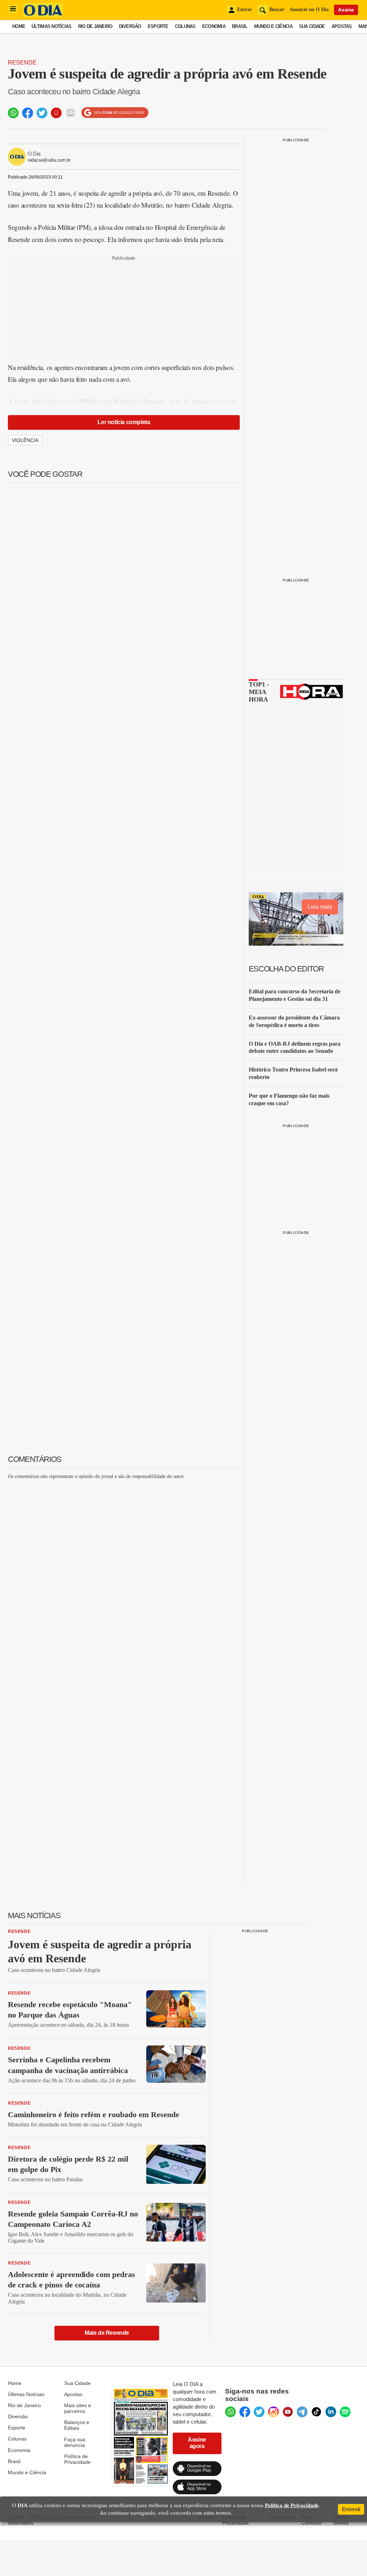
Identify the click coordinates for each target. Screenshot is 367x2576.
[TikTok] (316, 2412)
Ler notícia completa (124, 422)
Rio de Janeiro (95, 26)
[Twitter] (259, 2412)
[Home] (43, 15)
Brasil (240, 26)
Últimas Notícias (51, 26)
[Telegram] (302, 2412)
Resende (22, 63)
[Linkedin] (331, 2412)
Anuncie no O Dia (309, 9)
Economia (214, 26)
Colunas (185, 26)
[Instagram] (273, 2412)
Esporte (158, 26)
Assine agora (197, 2443)
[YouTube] (288, 2412)
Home (19, 26)
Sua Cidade (312, 26)
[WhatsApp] (230, 2412)
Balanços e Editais (77, 2425)
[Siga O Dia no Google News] (115, 113)
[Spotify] (345, 2412)
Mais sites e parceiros (78, 2408)
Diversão (130, 26)
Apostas (342, 26)
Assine (346, 10)
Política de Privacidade (77, 2459)
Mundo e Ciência (273, 26)
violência (25, 440)
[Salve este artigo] (56, 113)
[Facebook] (245, 2412)
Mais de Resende (107, 2333)
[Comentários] (71, 113)
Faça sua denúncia (75, 2442)
